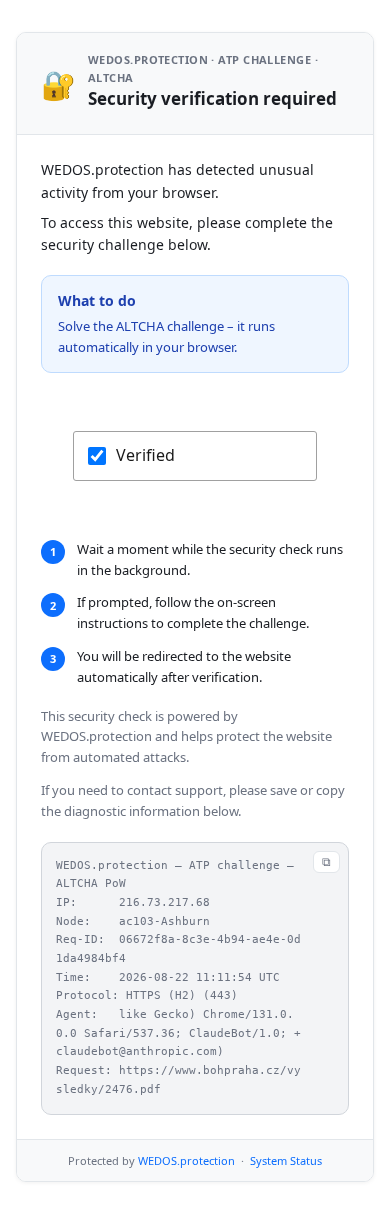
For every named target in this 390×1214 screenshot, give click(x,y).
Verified (145, 455)
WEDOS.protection (186, 1160)
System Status (286, 1160)
